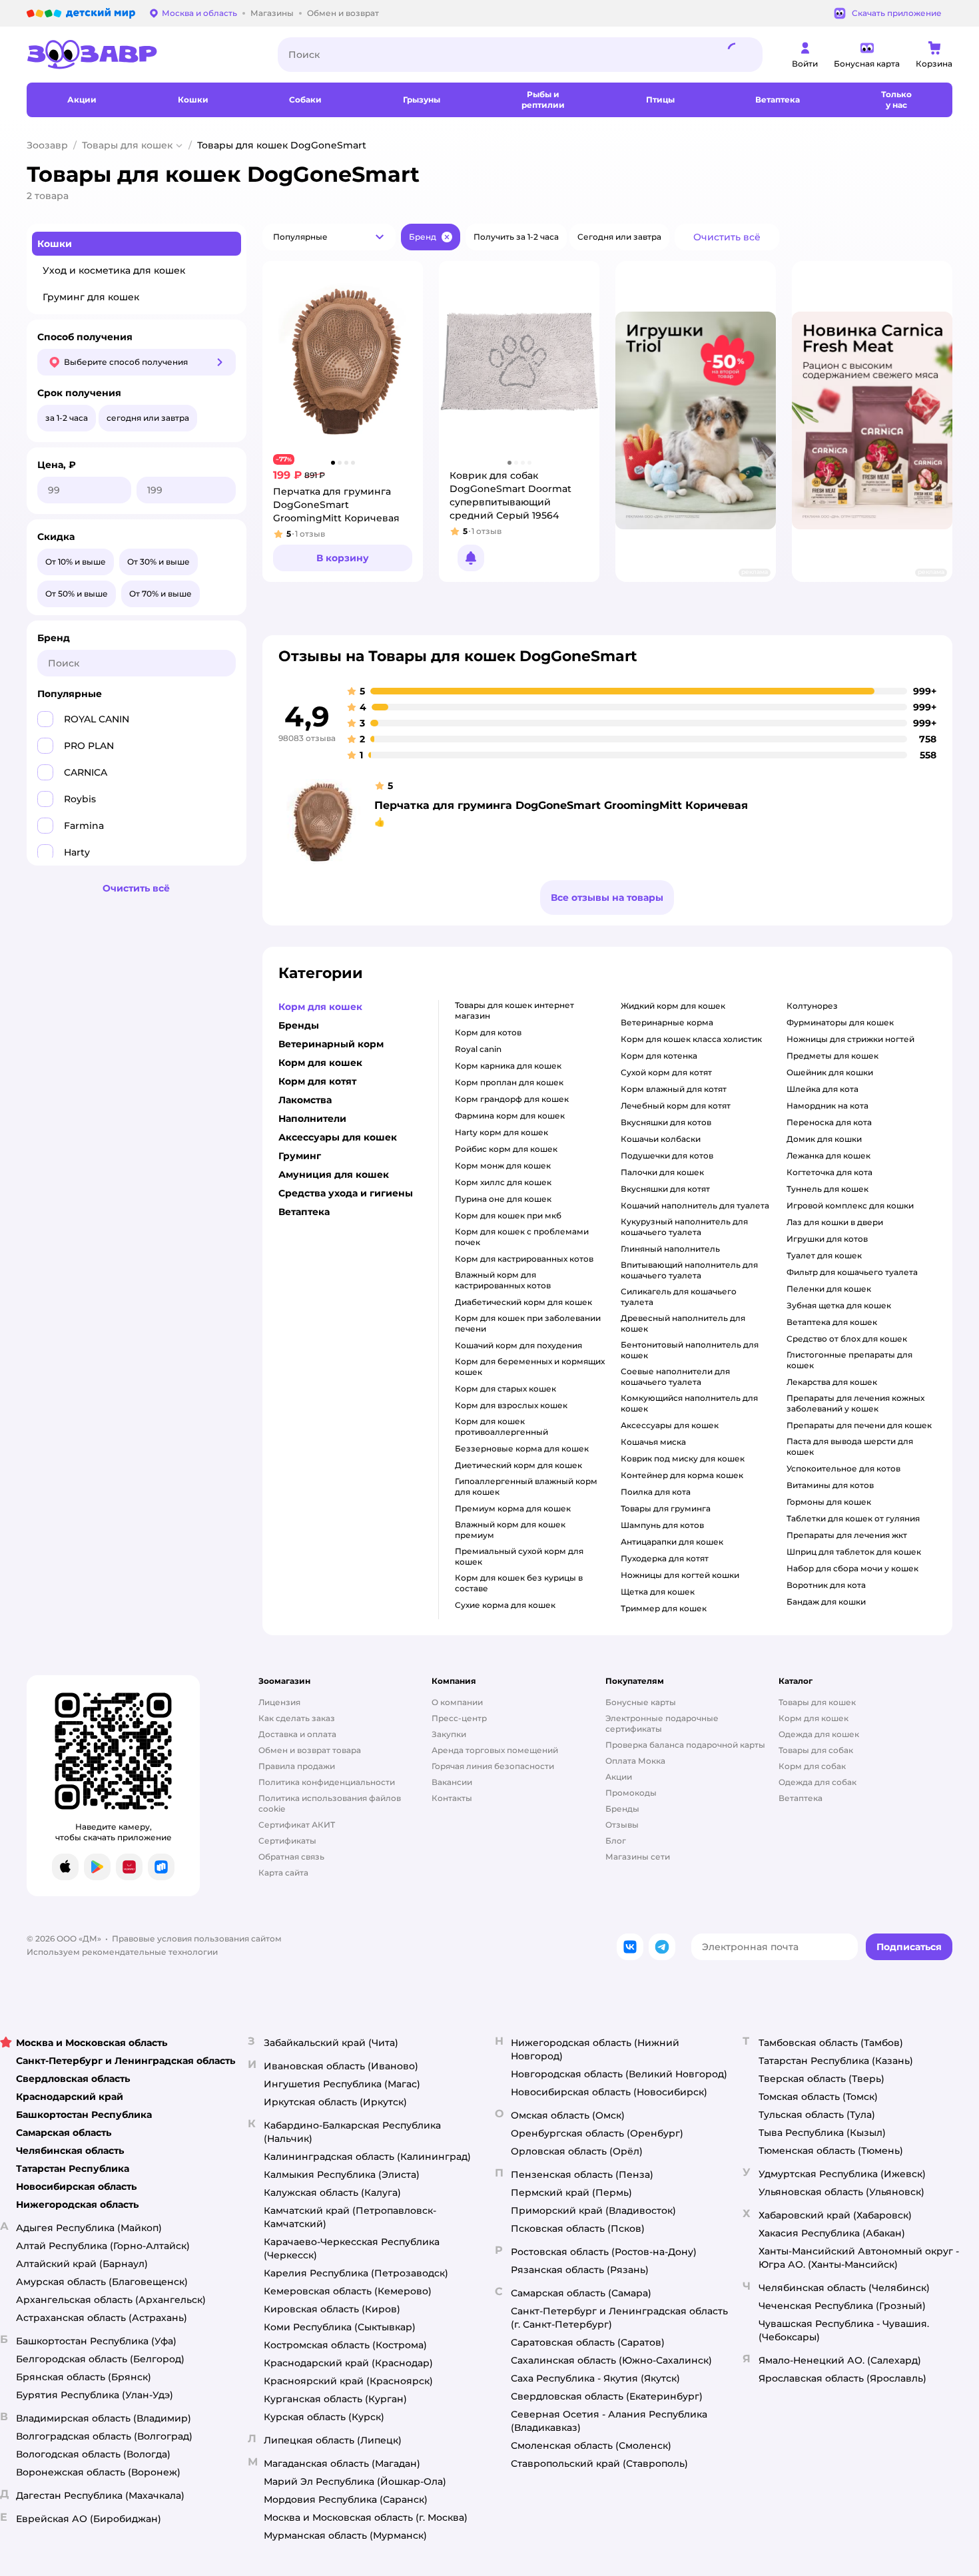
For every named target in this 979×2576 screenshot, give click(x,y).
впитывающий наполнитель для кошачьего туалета (689, 1270)
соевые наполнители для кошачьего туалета (675, 1377)
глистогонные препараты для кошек (849, 1360)
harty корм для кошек (501, 1132)
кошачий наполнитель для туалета (695, 1205)
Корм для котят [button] (317, 1081)
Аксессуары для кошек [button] (338, 1137)
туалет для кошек (824, 1255)
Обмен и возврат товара (310, 1750)
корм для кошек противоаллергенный (501, 1426)
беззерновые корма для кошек (522, 1448)
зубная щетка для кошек (839, 1305)
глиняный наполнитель (670, 1249)
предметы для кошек (832, 1056)
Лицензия (279, 1702)
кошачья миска (653, 1442)
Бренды (622, 1809)
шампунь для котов (662, 1525)
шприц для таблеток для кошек (854, 1552)
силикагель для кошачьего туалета (679, 1297)
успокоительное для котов (843, 1468)
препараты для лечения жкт (847, 1535)
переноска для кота (829, 1122)
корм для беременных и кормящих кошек (530, 1367)
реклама (755, 572)
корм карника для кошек (508, 1066)
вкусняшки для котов (666, 1122)
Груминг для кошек (91, 297)
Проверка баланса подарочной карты (685, 1745)
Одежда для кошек (819, 1734)
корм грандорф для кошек (512, 1099)
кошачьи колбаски (661, 1139)
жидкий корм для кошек (673, 1006)
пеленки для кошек (829, 1289)
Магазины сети (638, 1857)
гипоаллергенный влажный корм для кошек (526, 1486)
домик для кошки (824, 1139)
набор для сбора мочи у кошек (852, 1568)
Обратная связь (291, 1857)
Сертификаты (287, 1841)
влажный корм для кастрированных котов (503, 1280)
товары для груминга (666, 1508)
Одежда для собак (817, 1782)
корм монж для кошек (503, 1165)
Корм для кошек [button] (320, 1007)
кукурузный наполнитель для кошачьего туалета (684, 1227)
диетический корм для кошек (518, 1465)
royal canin (478, 1049)
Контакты (452, 1798)
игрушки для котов (827, 1239)
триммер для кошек (664, 1608)
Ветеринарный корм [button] (331, 1044)
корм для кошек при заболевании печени (528, 1323)
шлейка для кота (822, 1089)
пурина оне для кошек (503, 1199)
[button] (329, 237)
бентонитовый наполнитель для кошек (690, 1350)
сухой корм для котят (666, 1072)
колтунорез (812, 1006)
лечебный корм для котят (676, 1106)
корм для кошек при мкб (508, 1215)
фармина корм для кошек (510, 1116)
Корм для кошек (814, 1718)
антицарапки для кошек (672, 1542)
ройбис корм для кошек (506, 1149)
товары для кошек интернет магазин (514, 1010)
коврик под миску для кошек (683, 1458)
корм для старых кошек (505, 1389)
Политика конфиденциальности (327, 1782)
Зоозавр (47, 145)
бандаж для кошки (826, 1602)
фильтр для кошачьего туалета (852, 1272)
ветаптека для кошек (832, 1322)
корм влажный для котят (674, 1089)
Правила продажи (297, 1766)
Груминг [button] (300, 1156)
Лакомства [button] (305, 1100)
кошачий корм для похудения (518, 1345)
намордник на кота (827, 1106)
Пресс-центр (459, 1718)
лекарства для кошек (832, 1382)
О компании (457, 1702)
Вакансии (452, 1782)
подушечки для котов (667, 1156)
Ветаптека (801, 1798)
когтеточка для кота (829, 1172)
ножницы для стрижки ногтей (850, 1039)
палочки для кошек (662, 1172)
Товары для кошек (127, 145)
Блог (616, 1841)
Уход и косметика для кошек (114, 270)
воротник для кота (826, 1585)
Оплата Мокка (635, 1761)
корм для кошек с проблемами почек (522, 1237)
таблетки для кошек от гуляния (853, 1518)
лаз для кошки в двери (835, 1222)
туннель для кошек (827, 1189)
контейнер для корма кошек (682, 1475)
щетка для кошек (658, 1592)
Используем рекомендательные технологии (122, 1952)
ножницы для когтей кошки (680, 1575)
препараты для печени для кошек (859, 1425)
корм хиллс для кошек (503, 1182)
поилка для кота (656, 1492)
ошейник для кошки (830, 1072)
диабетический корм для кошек (523, 1302)
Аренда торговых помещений (495, 1750)
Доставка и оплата (297, 1734)
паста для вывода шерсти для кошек (850, 1446)
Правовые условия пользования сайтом (197, 1938)
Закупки (449, 1734)
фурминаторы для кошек (840, 1022)
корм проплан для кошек (509, 1082)
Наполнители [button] (312, 1119)
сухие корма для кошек (505, 1605)
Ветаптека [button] (304, 1212)
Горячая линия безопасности (493, 1766)
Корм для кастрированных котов (524, 1259)
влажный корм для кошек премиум (510, 1530)
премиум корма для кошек (513, 1508)
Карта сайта (283, 1873)
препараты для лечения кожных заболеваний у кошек (855, 1403)
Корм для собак (812, 1766)
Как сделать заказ (297, 1718)
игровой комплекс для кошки (850, 1205)
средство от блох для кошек (847, 1339)
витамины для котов (830, 1485)
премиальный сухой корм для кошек (519, 1556)
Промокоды (631, 1793)
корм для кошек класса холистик (691, 1039)
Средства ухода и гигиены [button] (346, 1193)
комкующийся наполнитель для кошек (689, 1403)
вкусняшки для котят (665, 1189)
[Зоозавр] (142, 55)
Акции (619, 1777)
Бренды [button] (299, 1025)
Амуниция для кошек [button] (334, 1174)
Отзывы (622, 1825)
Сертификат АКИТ (297, 1825)
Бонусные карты (641, 1702)
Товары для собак (816, 1750)
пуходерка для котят (665, 1558)
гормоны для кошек (829, 1502)
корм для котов (488, 1032)
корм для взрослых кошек (511, 1405)
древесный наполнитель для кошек (683, 1323)
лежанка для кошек (828, 1156)
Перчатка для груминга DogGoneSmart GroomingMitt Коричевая (561, 805)
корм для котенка (659, 1056)
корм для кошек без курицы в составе (519, 1583)
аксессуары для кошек (670, 1425)
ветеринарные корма (667, 1022)
